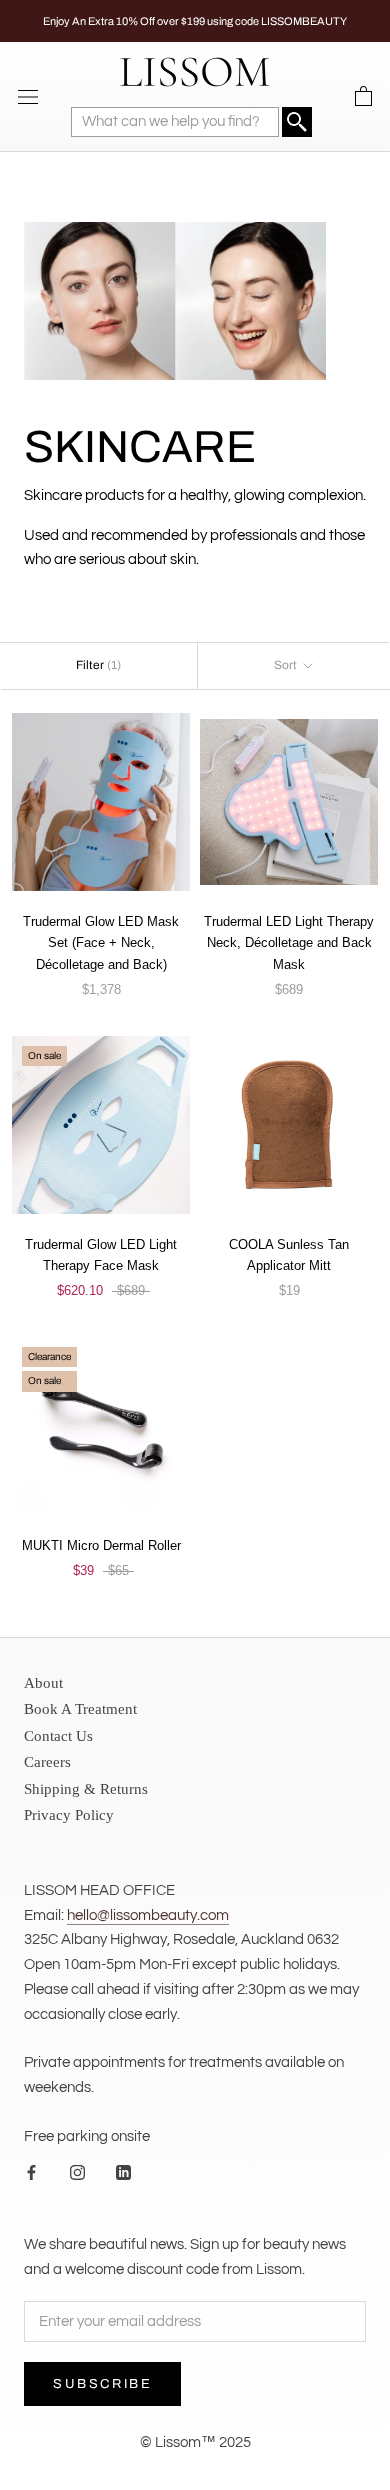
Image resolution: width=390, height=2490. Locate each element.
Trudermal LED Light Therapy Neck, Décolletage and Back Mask (289, 943)
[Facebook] (31, 2173)
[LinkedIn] (123, 2173)
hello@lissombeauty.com (148, 1915)
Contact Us (58, 1736)
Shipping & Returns (86, 1789)
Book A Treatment (80, 1709)
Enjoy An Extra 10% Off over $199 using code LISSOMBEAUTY (195, 21)
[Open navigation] (28, 96)
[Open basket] (363, 97)
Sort (287, 665)
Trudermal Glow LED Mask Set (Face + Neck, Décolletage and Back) (101, 943)
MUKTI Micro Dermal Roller (101, 1545)
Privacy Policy (69, 1815)
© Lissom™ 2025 (195, 2442)
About (43, 1683)
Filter (98, 665)
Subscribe (102, 2384)
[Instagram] (77, 2173)
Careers (47, 1762)
